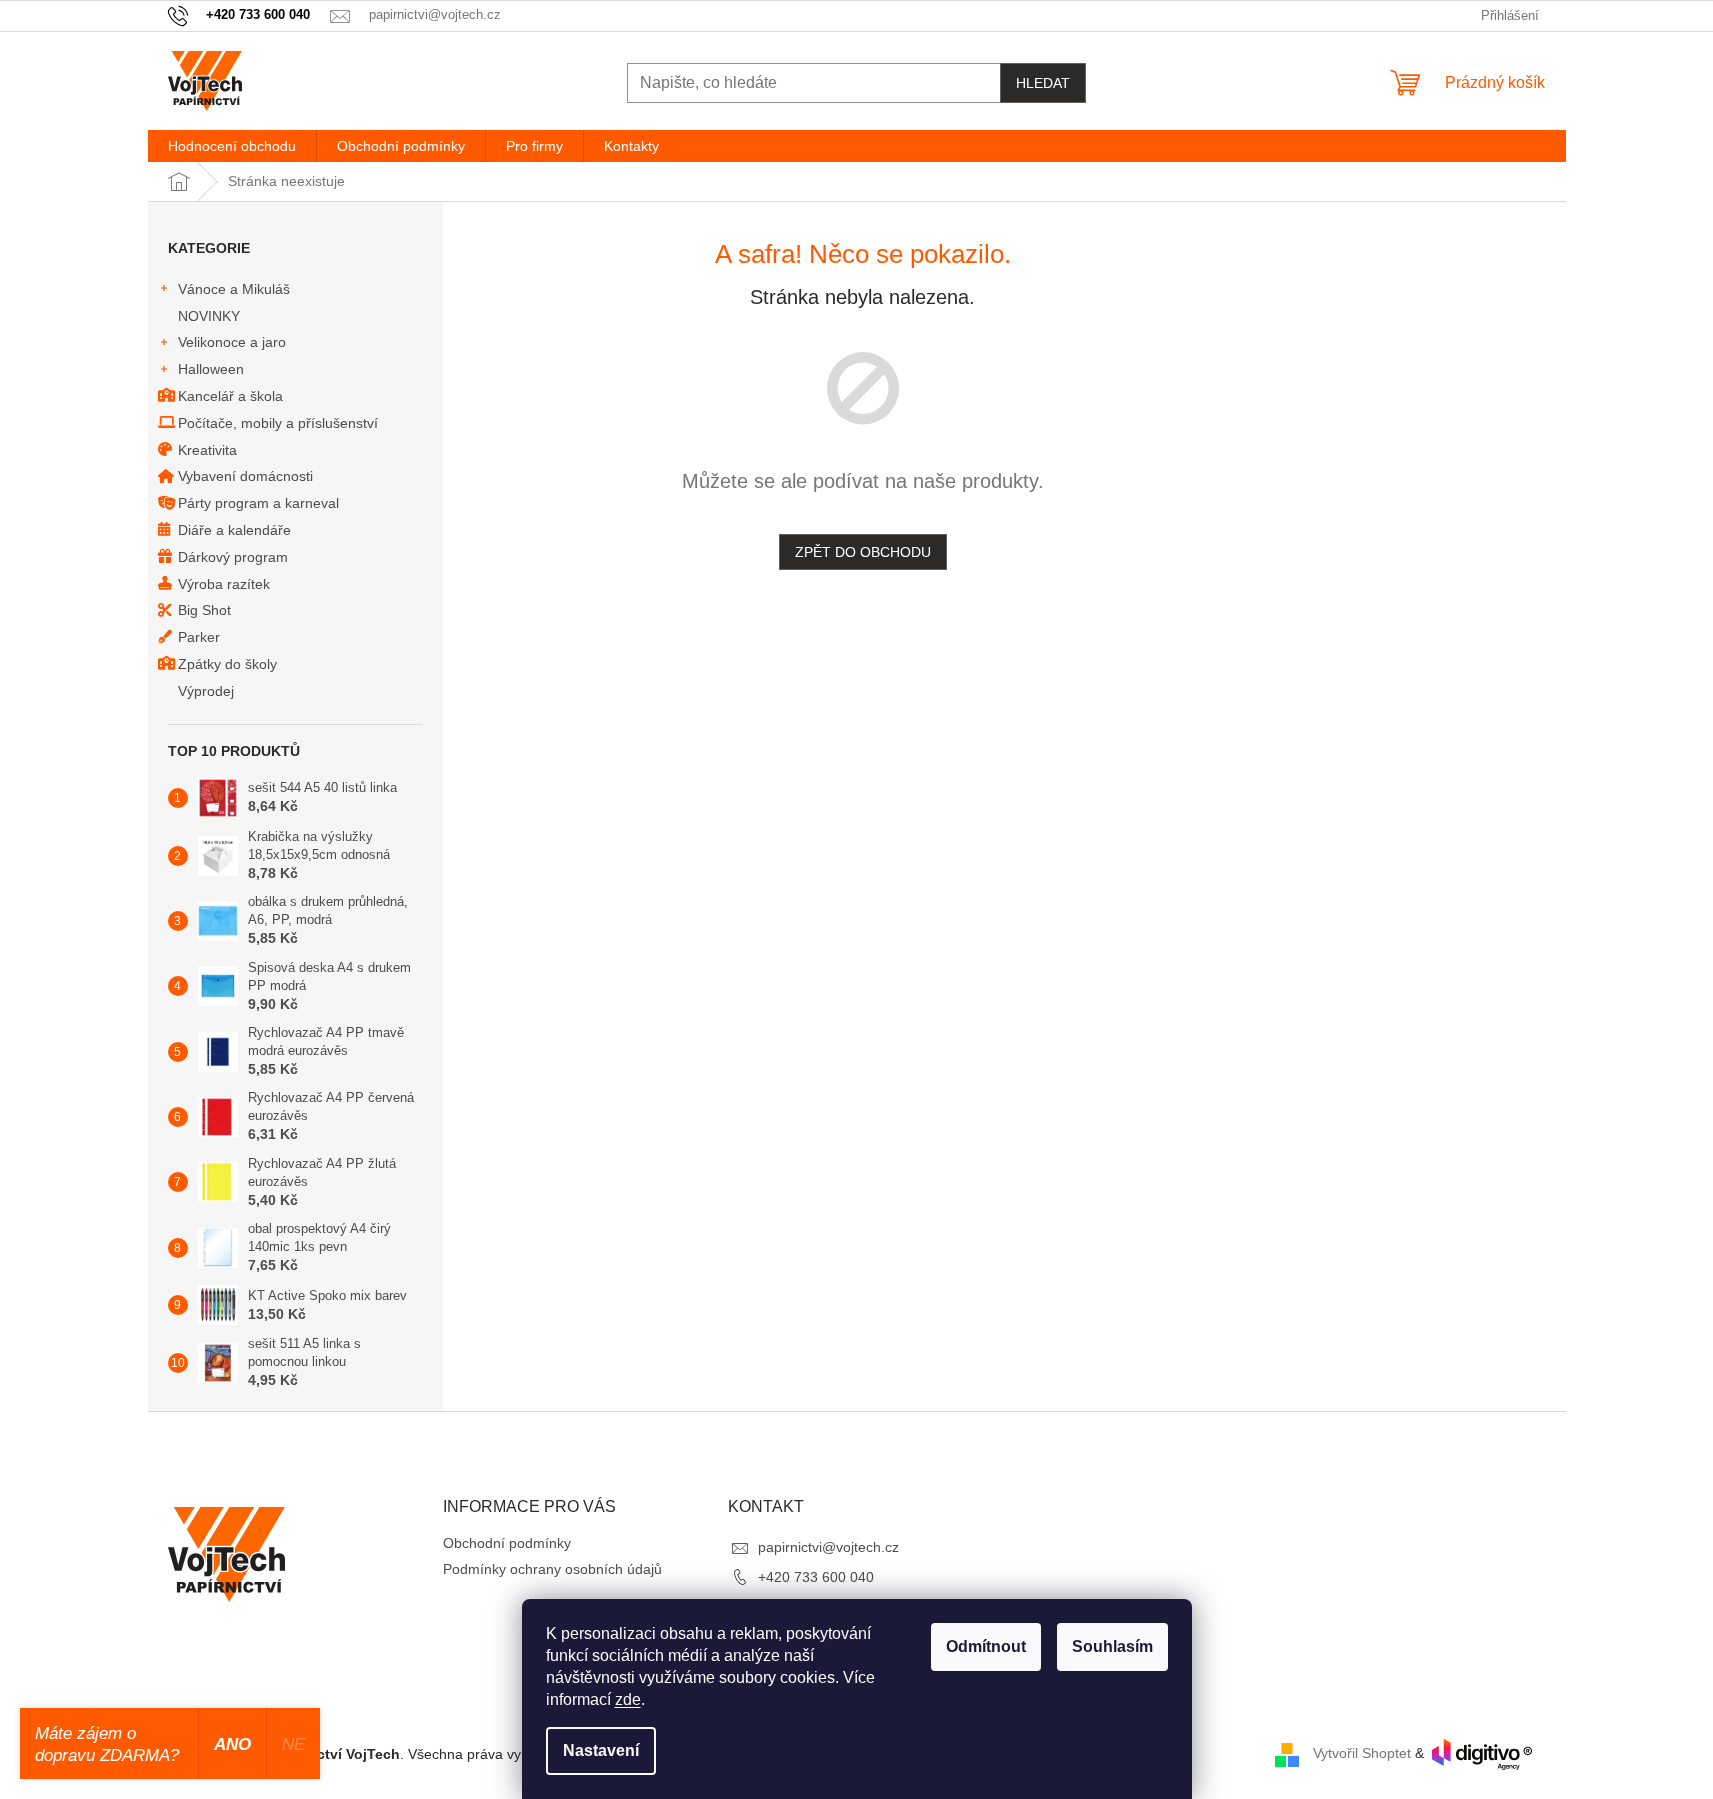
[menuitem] (232, 146)
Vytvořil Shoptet (1362, 1753)
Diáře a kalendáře (234, 530)
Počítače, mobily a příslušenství (278, 423)
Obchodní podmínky (507, 1543)
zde (628, 1699)
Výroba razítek (224, 584)
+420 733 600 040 (816, 1577)
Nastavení (601, 1750)
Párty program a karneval (258, 503)
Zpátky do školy (227, 664)
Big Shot (204, 610)
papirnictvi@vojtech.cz (828, 1547)
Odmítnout (986, 1646)
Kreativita (207, 450)
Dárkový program (233, 557)
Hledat (1043, 83)
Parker (199, 637)
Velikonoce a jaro (232, 342)
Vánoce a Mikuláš (234, 289)
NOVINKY (209, 316)
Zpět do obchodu (863, 552)
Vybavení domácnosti (245, 476)
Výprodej (206, 691)
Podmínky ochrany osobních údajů (552, 1569)
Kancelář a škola (230, 396)
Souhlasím (1112, 1646)
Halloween (211, 369)
